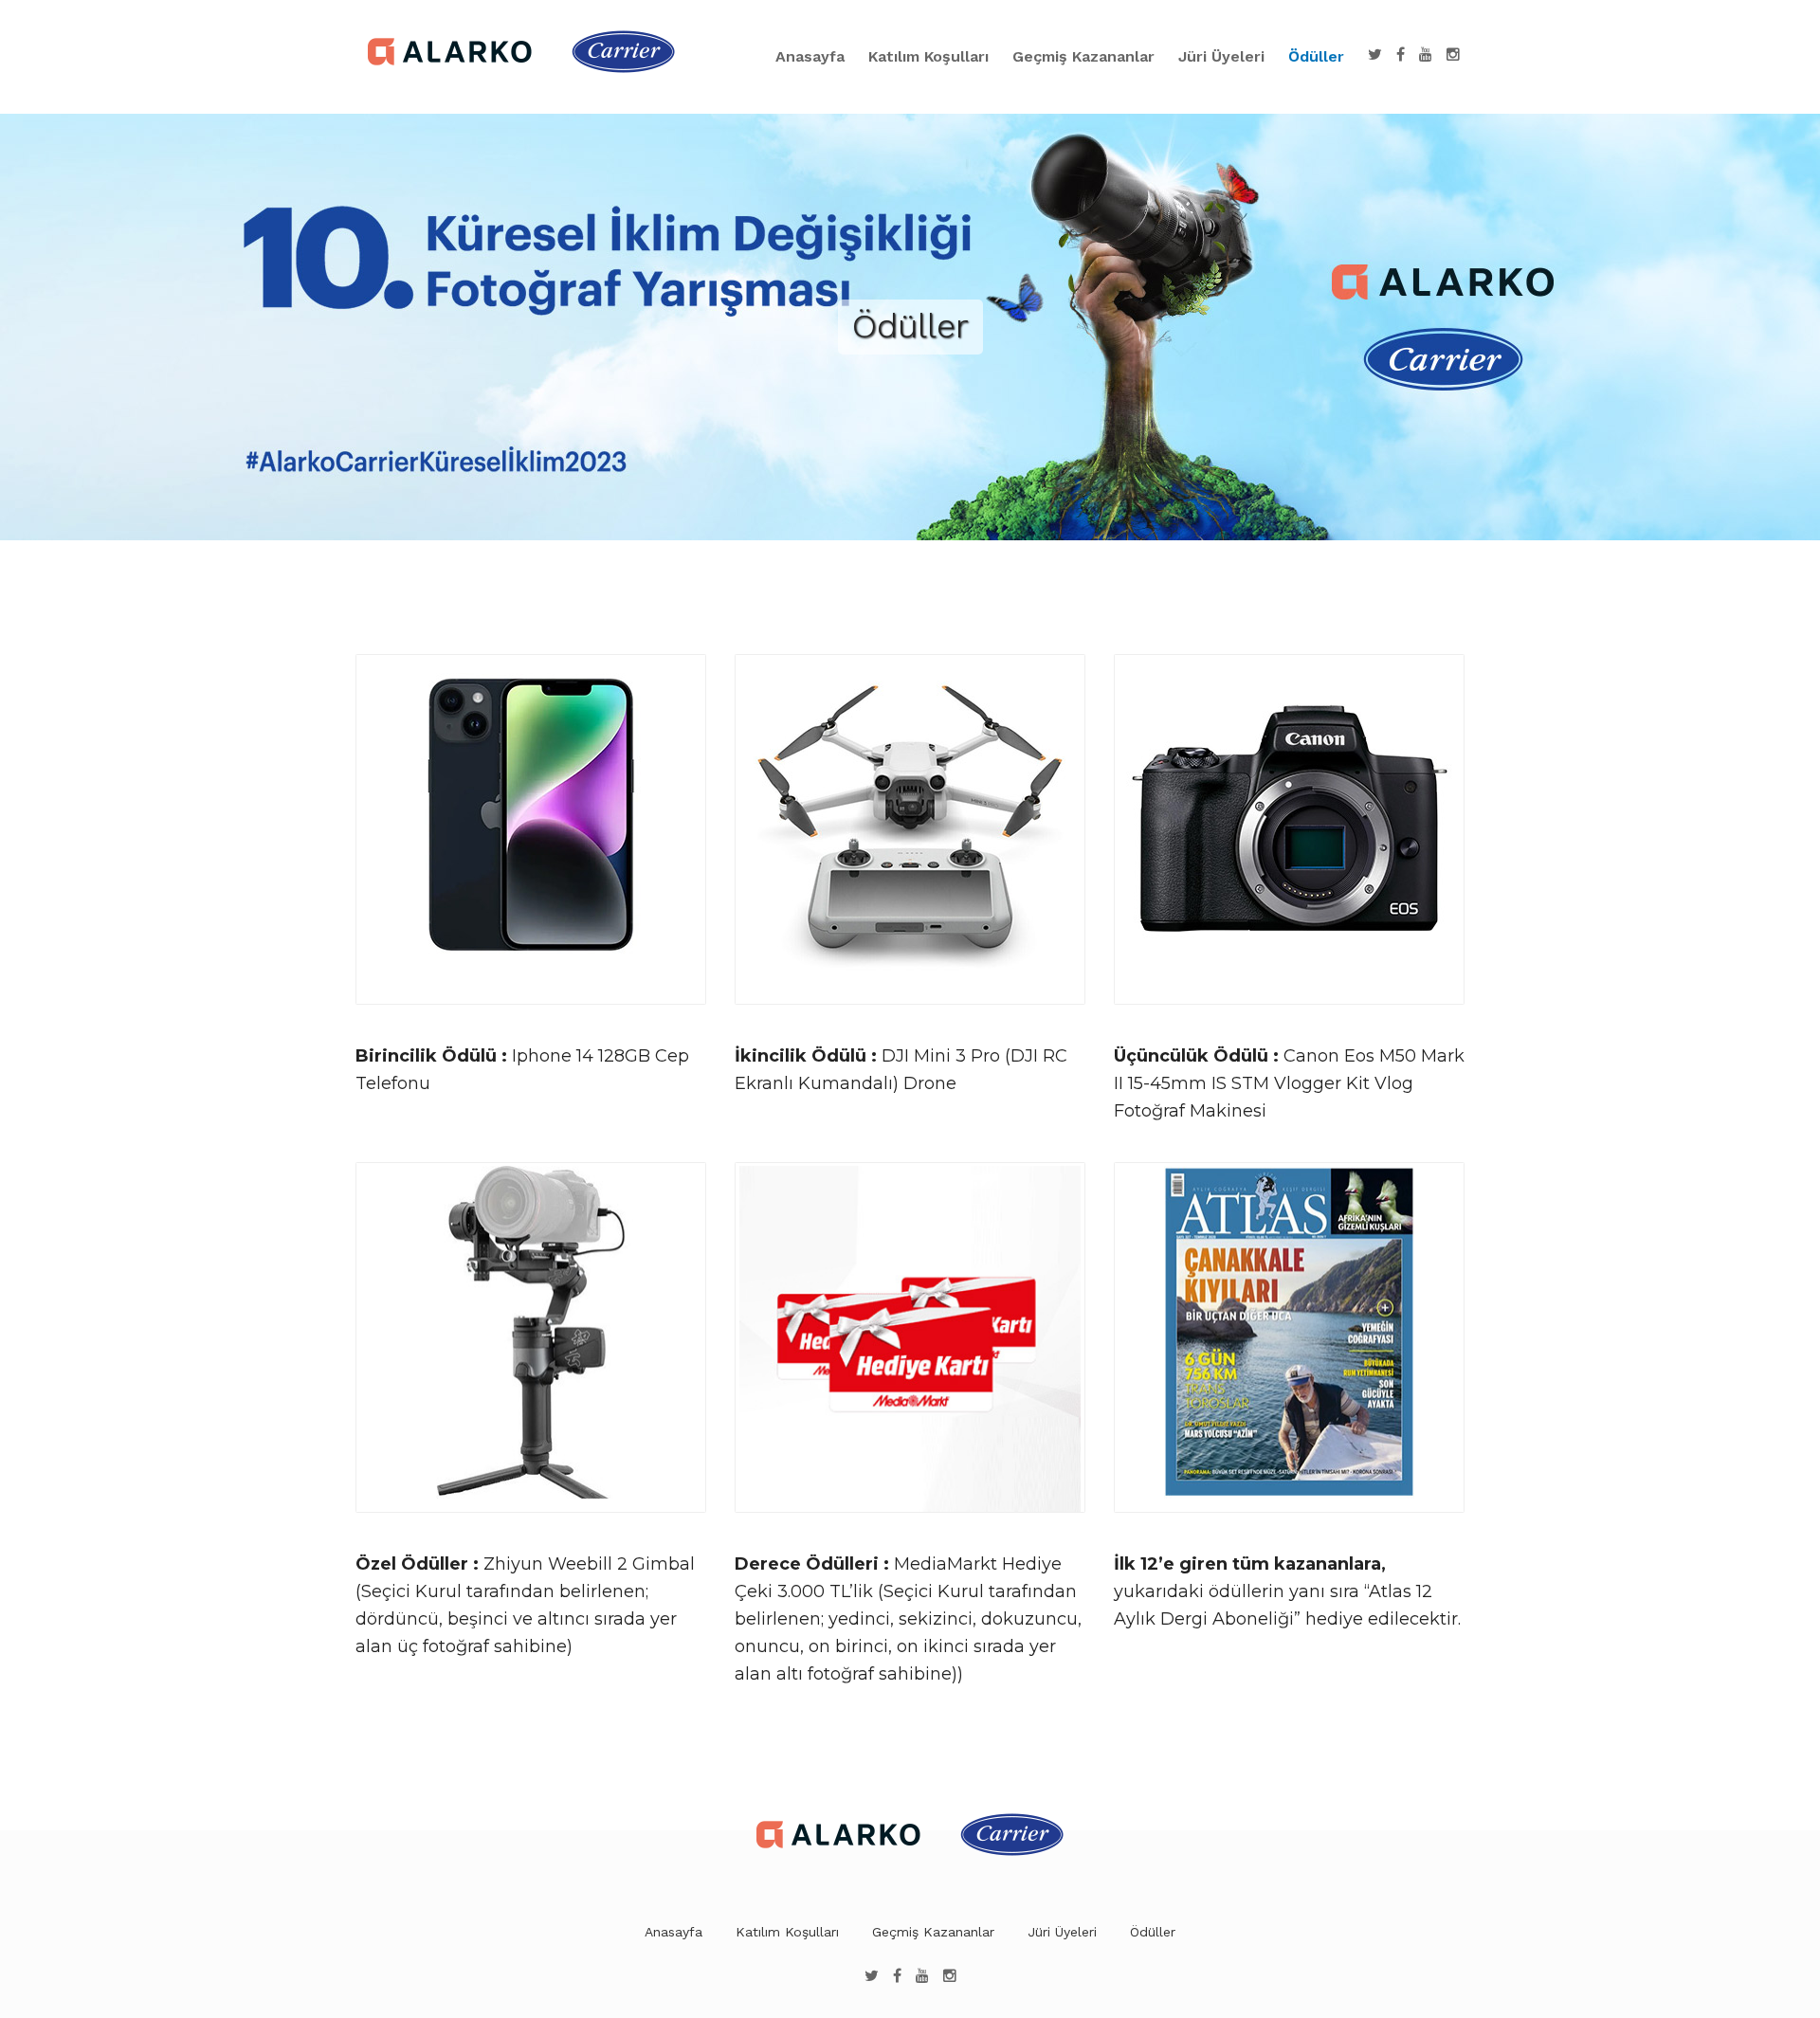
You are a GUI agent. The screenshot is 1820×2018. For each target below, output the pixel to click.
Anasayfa (810, 56)
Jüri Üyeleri (1221, 56)
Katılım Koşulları (928, 56)
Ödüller (1316, 56)
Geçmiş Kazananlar (1083, 56)
